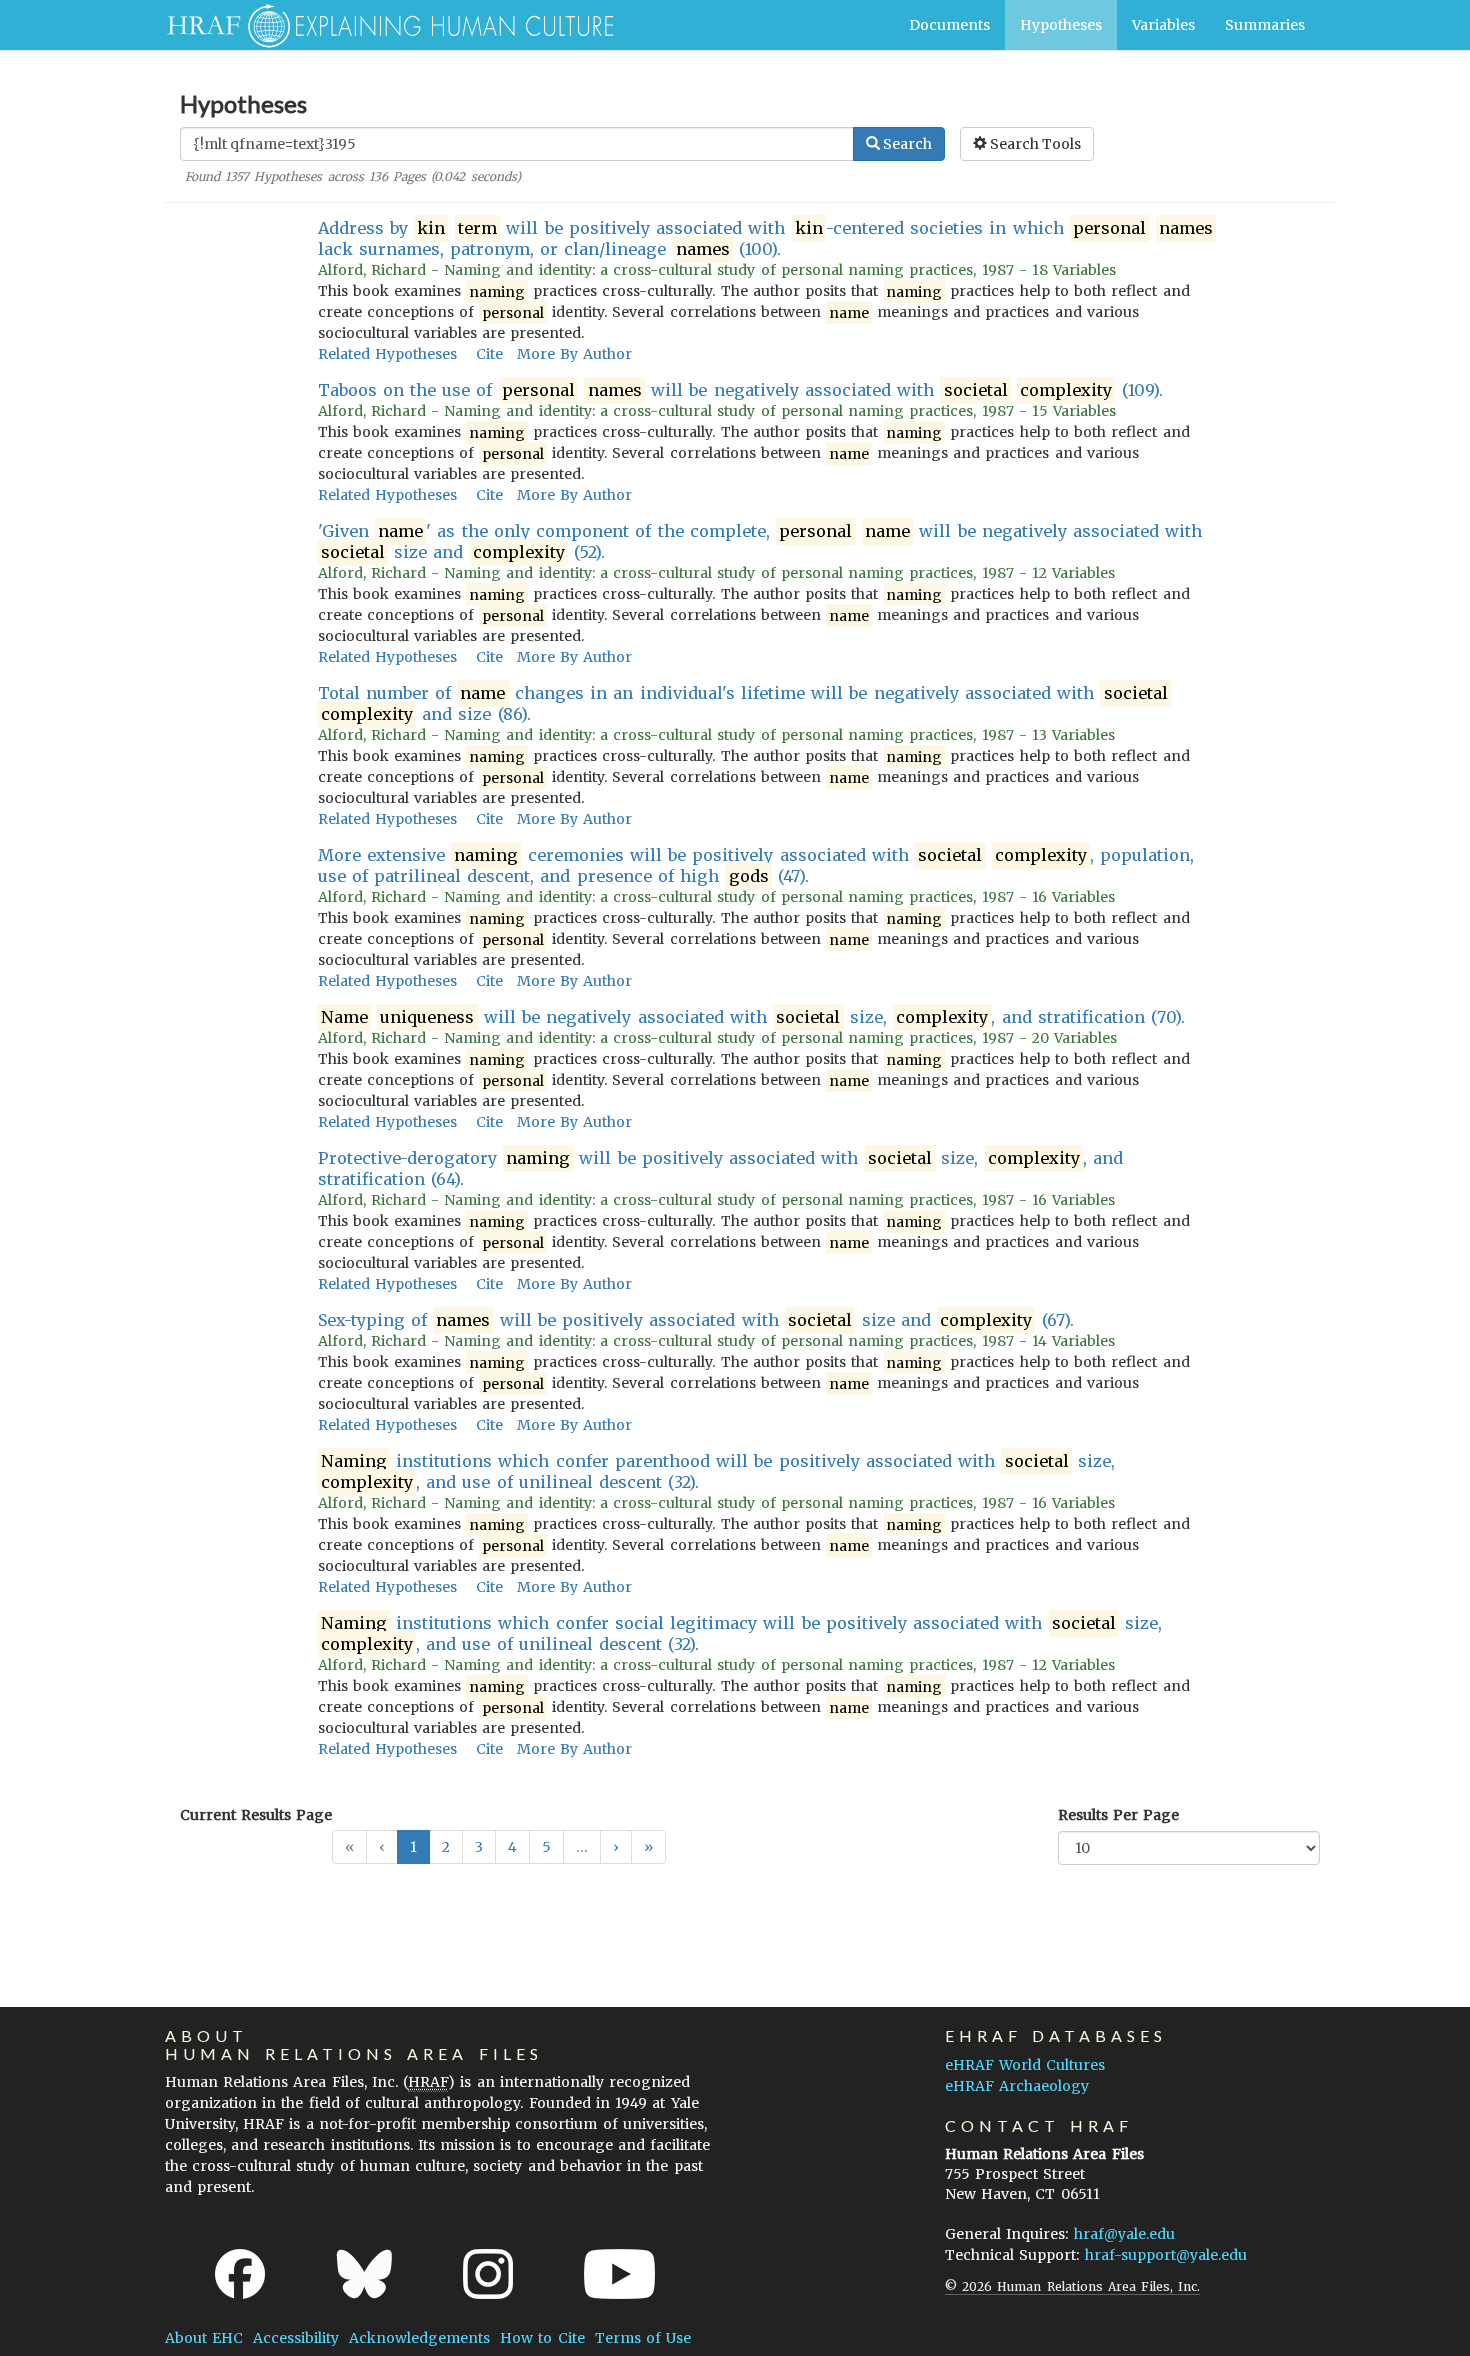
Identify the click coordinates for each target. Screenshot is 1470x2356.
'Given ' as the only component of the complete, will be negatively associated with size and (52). (760, 541)
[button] (616, 1847)
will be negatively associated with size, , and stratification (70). (753, 1017)
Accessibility (296, 2338)
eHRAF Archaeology (1017, 2086)
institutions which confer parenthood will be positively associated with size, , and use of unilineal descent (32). (718, 1471)
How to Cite (542, 2338)
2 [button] (446, 1847)
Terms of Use (643, 2338)
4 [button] (512, 1847)
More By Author (574, 354)
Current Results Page (256, 1815)
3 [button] (479, 1847)
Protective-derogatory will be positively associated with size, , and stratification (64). (721, 1168)
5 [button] (546, 1847)
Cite (489, 354)
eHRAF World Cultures (1025, 2065)
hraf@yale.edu (1124, 2234)
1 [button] (413, 1847)
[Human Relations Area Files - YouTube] (619, 2274)
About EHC (204, 2338)
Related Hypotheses (387, 354)
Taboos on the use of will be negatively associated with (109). (740, 390)
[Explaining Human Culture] (382, 25)
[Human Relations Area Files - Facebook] (240, 2274)
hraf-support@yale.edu (1166, 2255)
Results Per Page (1118, 1815)
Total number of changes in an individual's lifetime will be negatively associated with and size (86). (743, 703)
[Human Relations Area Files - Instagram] (488, 2274)
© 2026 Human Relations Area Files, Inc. (1072, 2286)
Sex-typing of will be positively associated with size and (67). (696, 1320)
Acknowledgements (419, 2338)
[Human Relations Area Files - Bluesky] (364, 2274)
